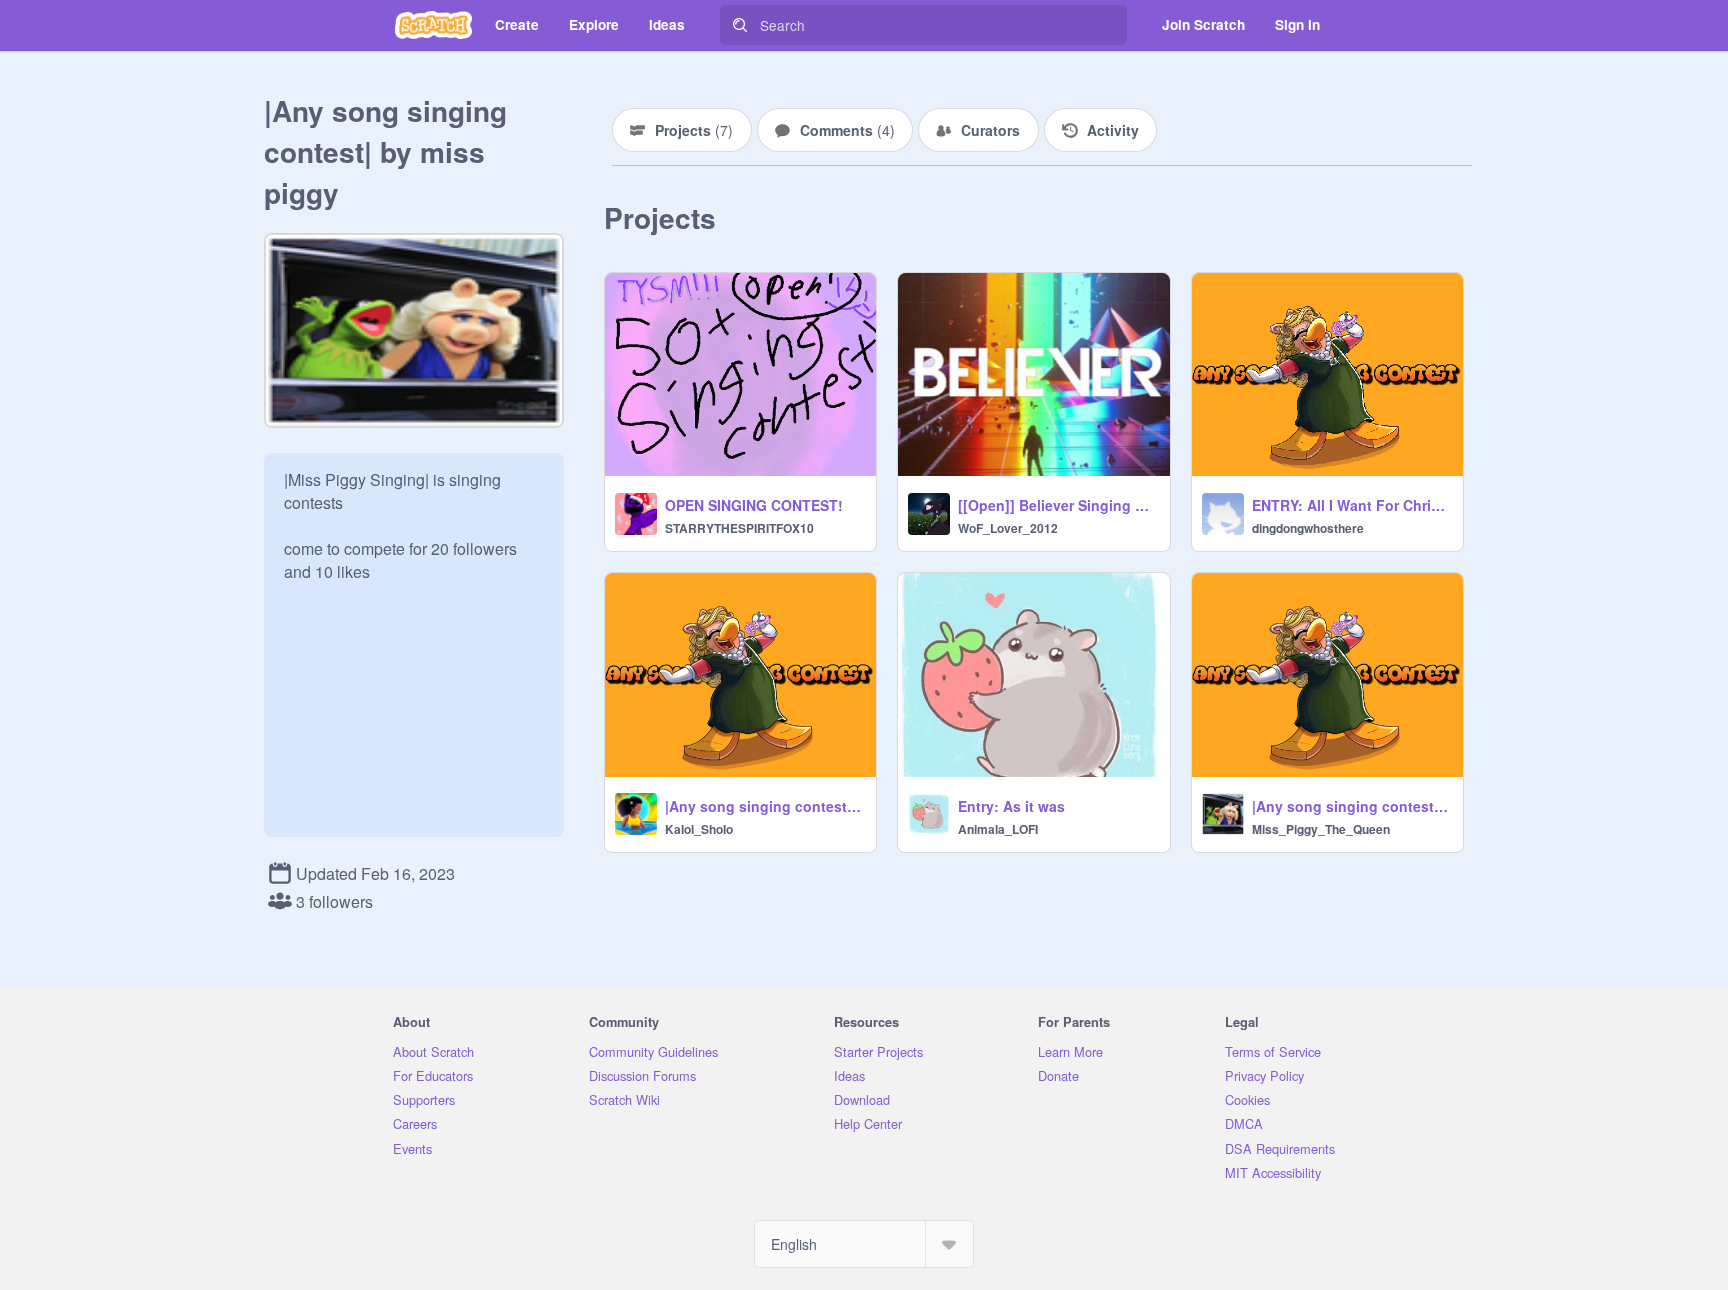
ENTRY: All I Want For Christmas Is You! (1351, 505)
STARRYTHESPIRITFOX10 (739, 528)
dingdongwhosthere (1308, 528)
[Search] (740, 25)
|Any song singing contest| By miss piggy (1351, 806)
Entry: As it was (1011, 806)
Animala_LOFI (998, 829)
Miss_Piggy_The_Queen (1321, 829)
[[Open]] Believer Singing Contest (1057, 505)
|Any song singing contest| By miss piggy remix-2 (764, 806)
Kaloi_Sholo (699, 829)
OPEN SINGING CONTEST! (754, 505)
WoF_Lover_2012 (1008, 528)
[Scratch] (433, 25)
